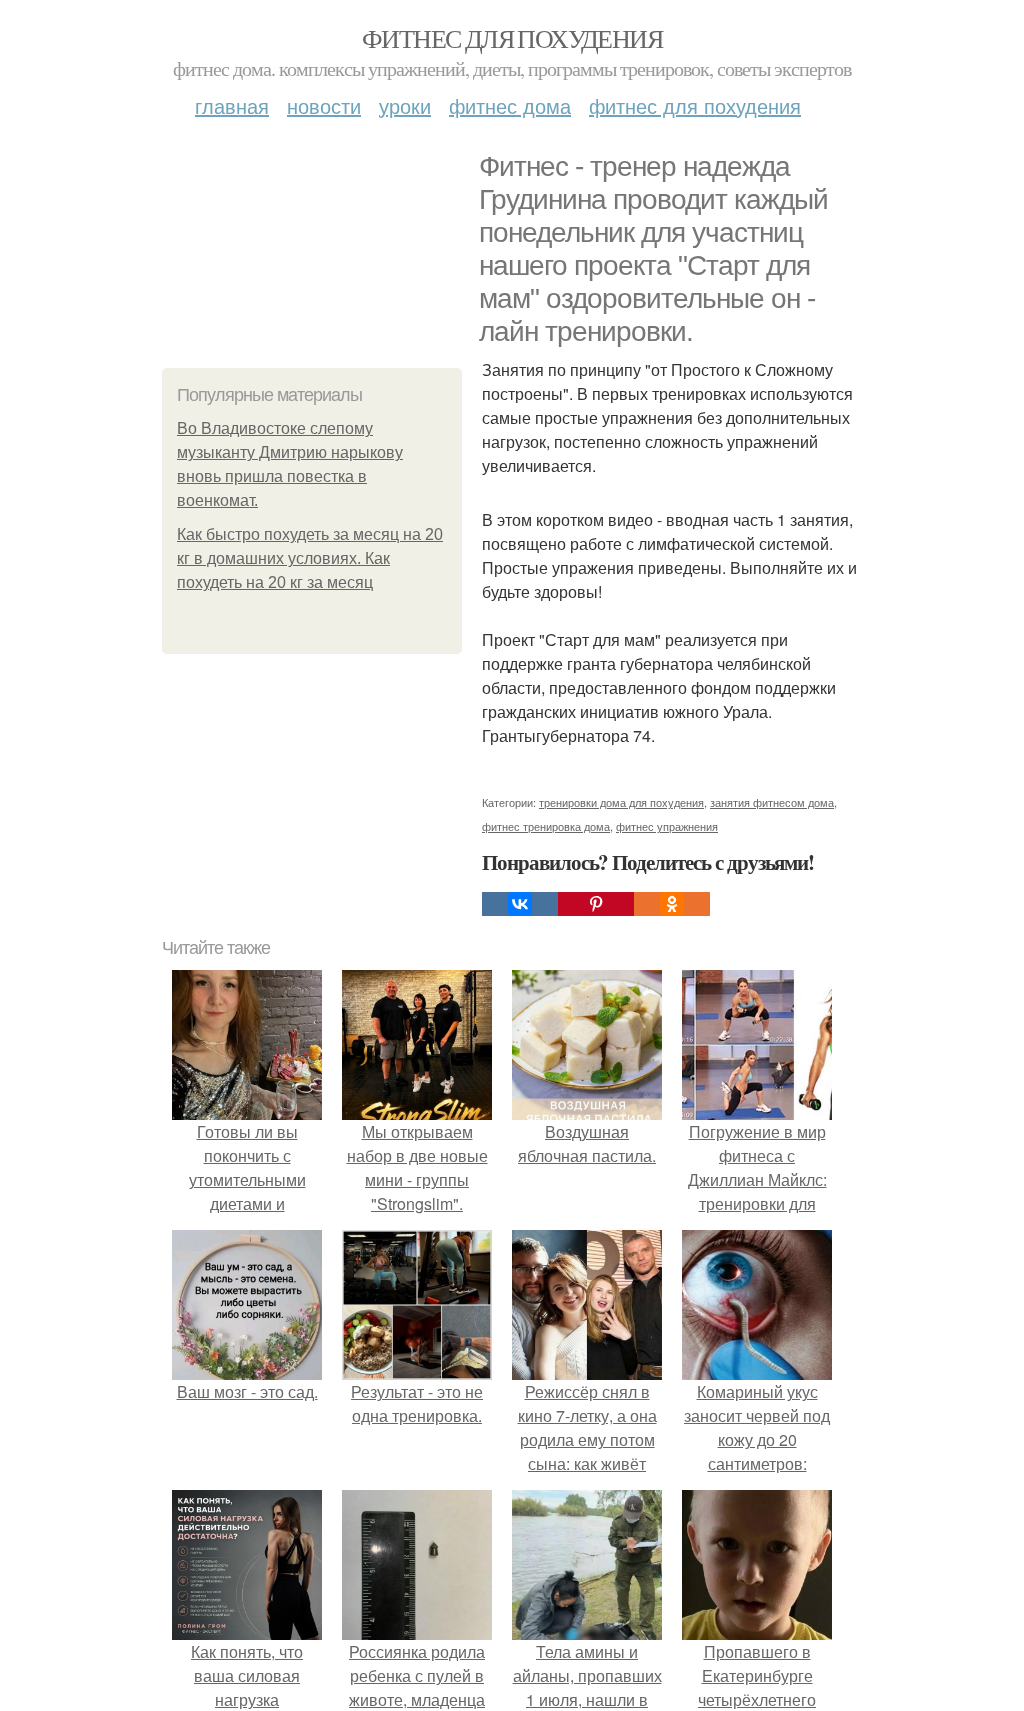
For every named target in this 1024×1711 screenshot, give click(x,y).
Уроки (405, 105)
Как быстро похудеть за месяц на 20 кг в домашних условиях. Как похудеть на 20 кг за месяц (310, 558)
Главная (232, 105)
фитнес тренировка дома (546, 826)
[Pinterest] (596, 904)
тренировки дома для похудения (621, 802)
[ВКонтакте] (520, 904)
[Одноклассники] (672, 904)
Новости (324, 105)
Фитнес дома (510, 105)
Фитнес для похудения (512, 38)
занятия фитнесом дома (772, 802)
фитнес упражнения (667, 826)
